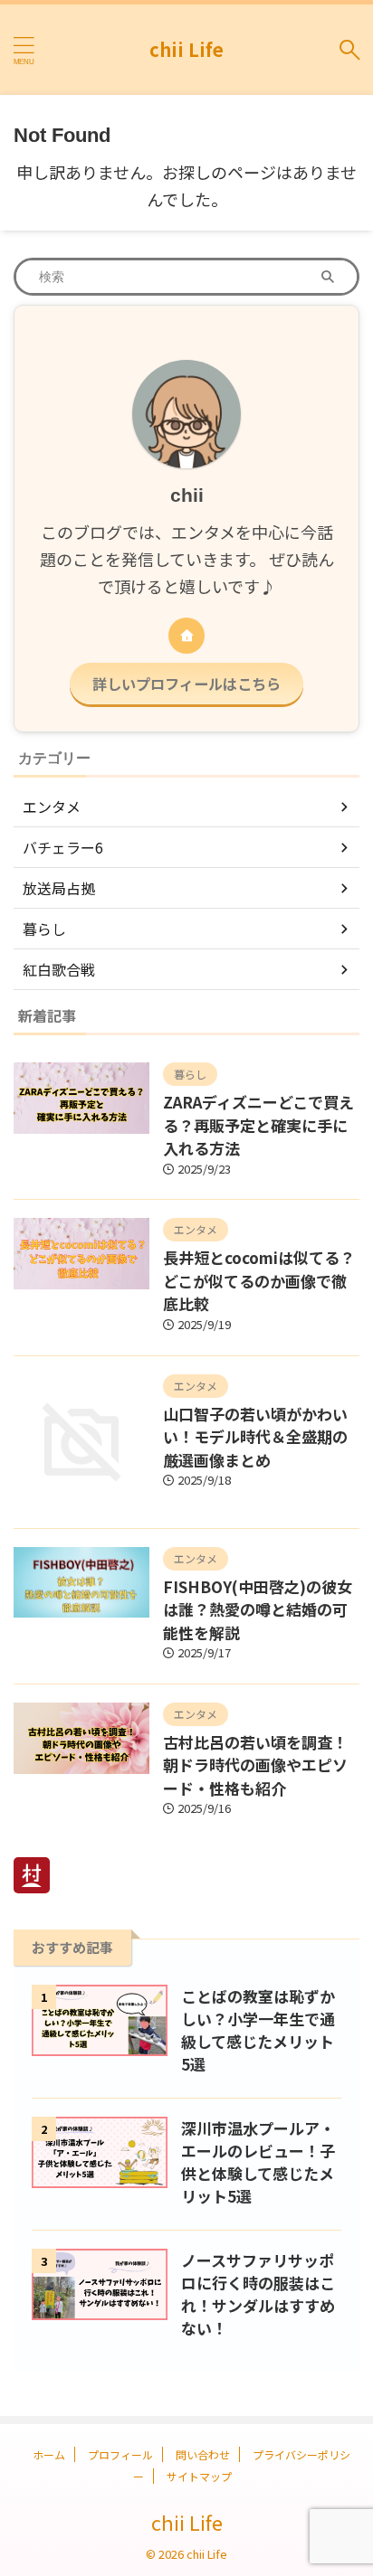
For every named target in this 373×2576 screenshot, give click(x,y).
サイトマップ (199, 2476)
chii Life (186, 49)
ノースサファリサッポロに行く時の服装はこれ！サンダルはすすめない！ (258, 2294)
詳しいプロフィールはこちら (186, 684)
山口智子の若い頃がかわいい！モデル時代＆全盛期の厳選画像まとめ (255, 1437)
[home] (186, 636)
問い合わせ (203, 2454)
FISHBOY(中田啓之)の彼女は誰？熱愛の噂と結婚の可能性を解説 (258, 1609)
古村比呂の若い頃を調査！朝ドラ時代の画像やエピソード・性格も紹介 (255, 1765)
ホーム (49, 2454)
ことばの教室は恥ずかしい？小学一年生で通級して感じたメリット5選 (258, 2030)
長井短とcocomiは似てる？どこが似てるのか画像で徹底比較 (259, 1280)
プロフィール (120, 2454)
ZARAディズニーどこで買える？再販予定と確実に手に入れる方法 (258, 1125)
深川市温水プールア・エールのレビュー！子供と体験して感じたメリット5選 (258, 2162)
